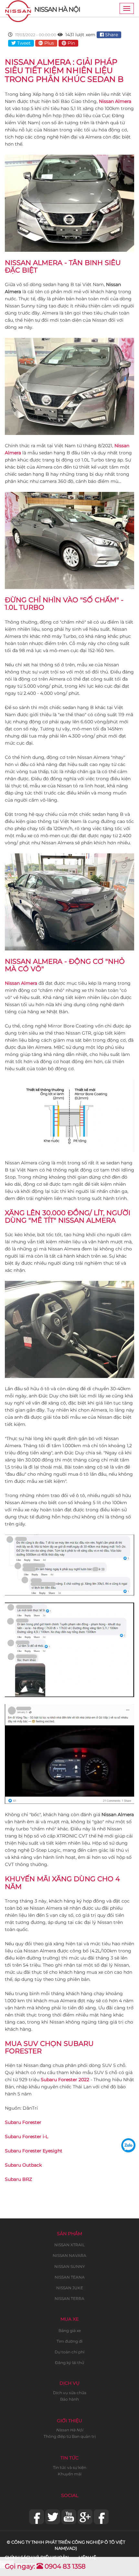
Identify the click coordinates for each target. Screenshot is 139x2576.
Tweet (23, 43)
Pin (71, 43)
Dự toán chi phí (69, 2352)
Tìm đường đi (69, 2341)
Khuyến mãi (70, 2474)
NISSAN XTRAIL (69, 2245)
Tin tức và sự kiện (70, 2467)
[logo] (18, 8)
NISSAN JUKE (70, 2288)
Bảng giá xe (70, 2331)
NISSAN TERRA (69, 2298)
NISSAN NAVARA (69, 2255)
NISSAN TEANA (70, 2277)
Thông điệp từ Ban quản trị (70, 2436)
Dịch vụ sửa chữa (70, 2393)
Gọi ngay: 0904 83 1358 (45, 2566)
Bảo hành (69, 2399)
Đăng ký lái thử (69, 2363)
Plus (48, 43)
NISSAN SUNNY (70, 2266)
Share (111, 35)
